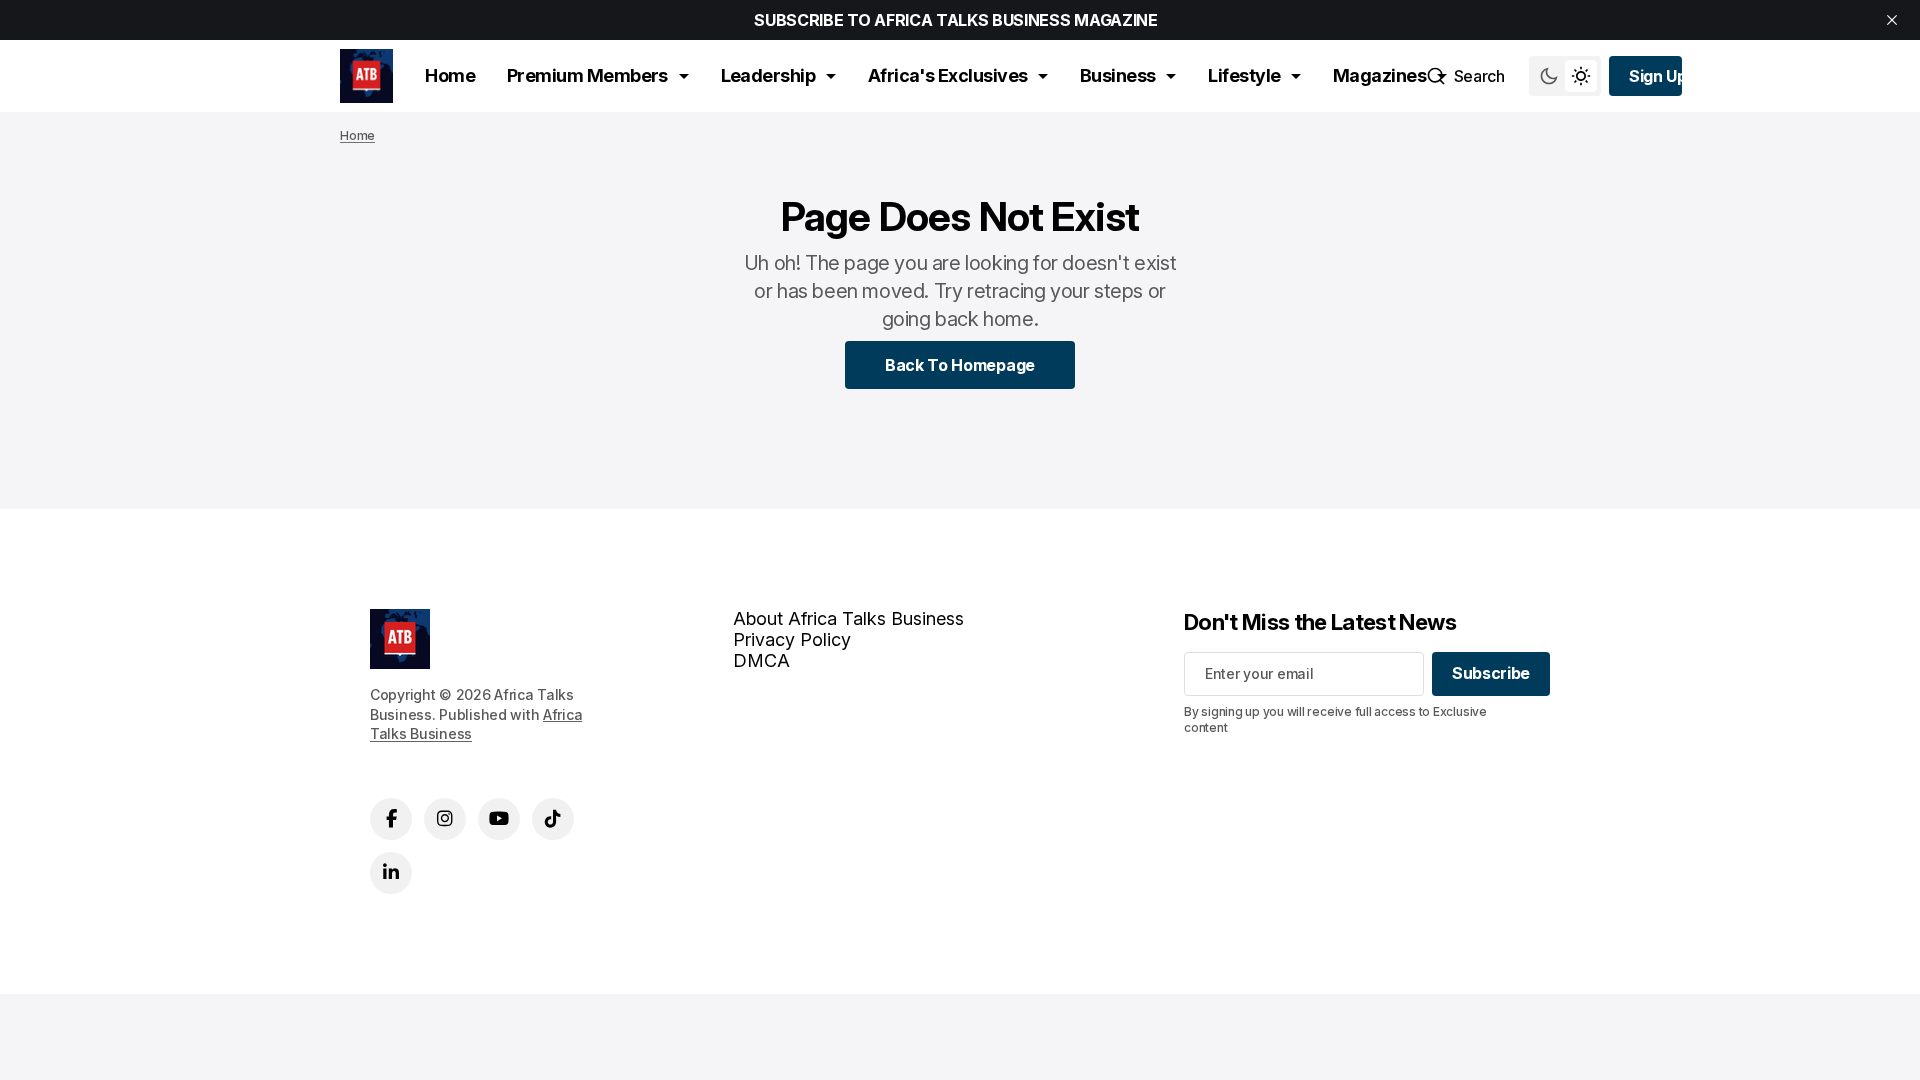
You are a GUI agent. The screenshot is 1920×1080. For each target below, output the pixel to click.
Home (450, 75)
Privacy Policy (792, 639)
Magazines (1379, 75)
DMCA (761, 660)
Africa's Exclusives (948, 75)
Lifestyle (1244, 75)
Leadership (768, 75)
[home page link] (366, 76)
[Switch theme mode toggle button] (1565, 76)
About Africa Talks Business (848, 618)
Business (1118, 75)
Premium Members (587, 75)
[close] (1892, 20)
